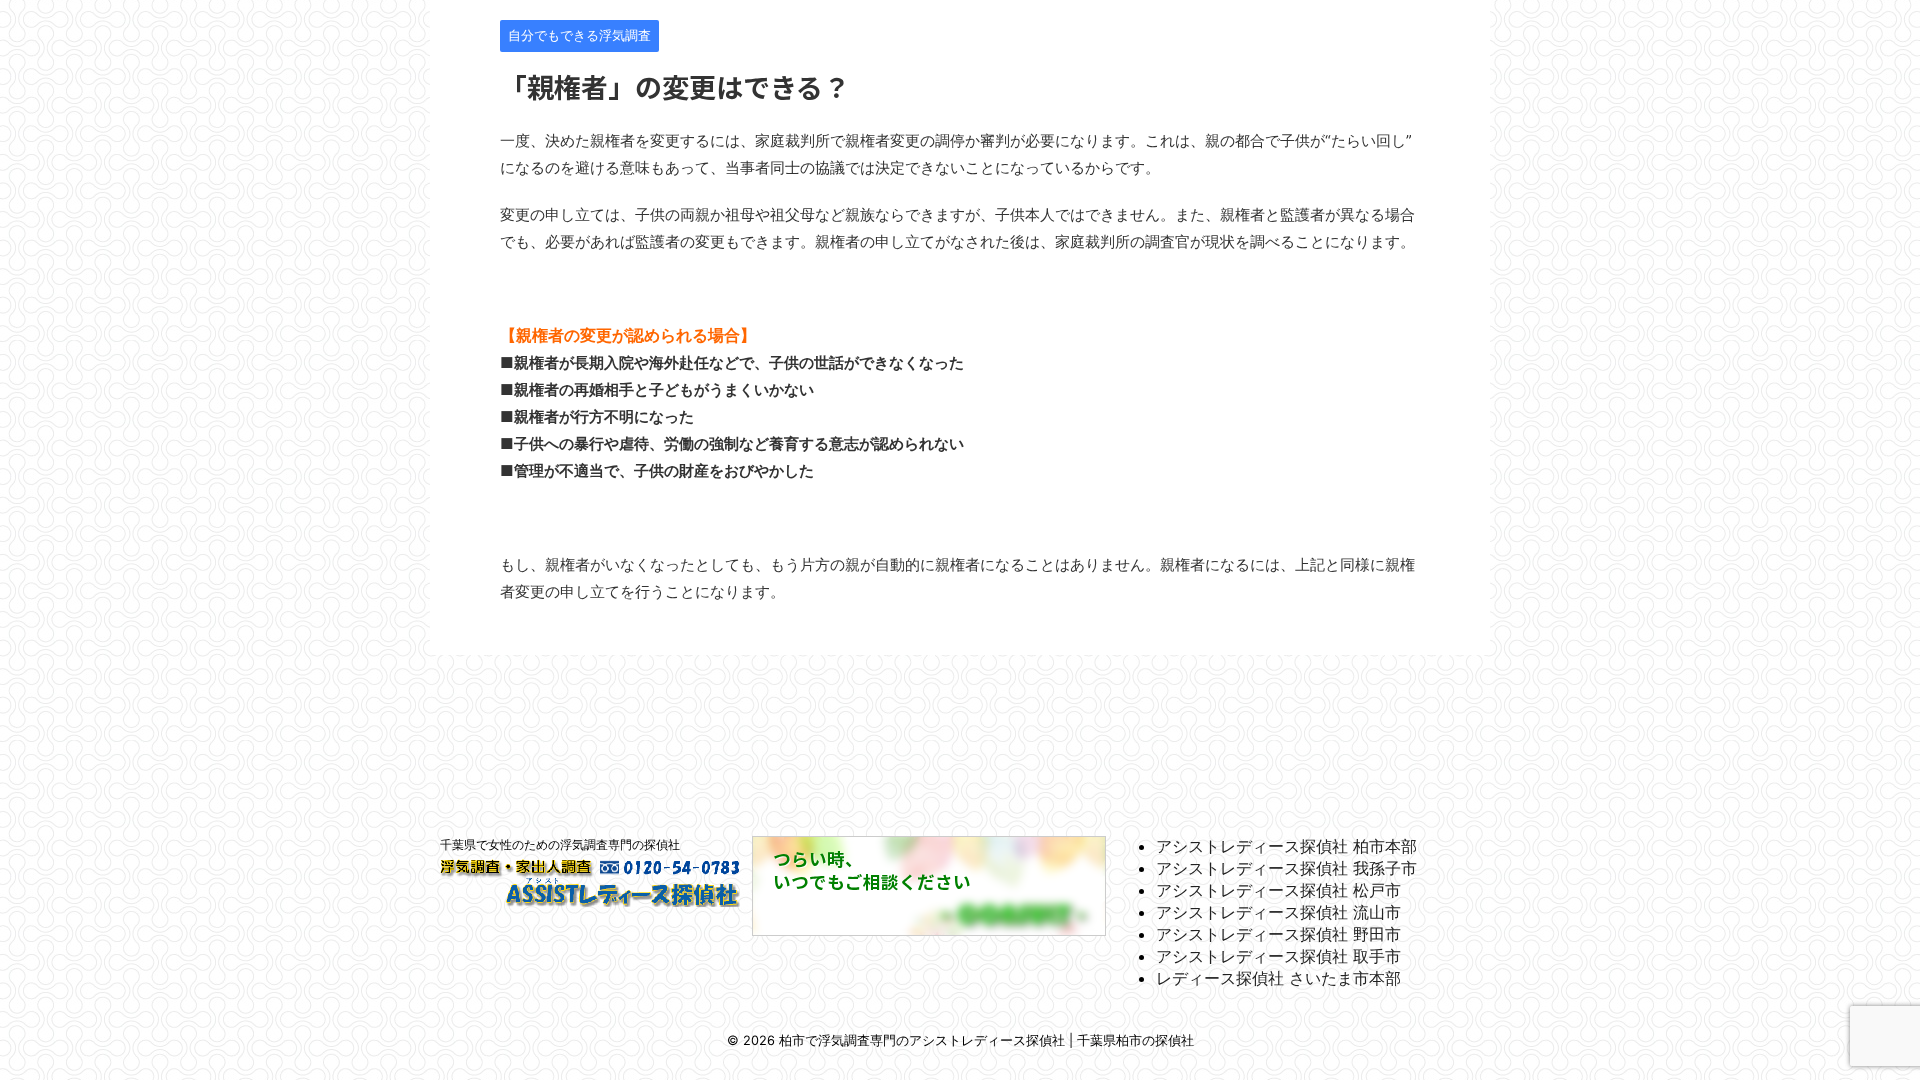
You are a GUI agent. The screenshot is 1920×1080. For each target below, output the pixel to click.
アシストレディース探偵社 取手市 (1278, 956)
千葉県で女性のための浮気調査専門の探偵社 (560, 844)
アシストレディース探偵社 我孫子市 (1286, 868)
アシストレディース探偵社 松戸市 (1278, 890)
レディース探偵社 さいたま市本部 (1278, 978)
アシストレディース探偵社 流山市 (1278, 912)
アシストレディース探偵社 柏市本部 (1286, 846)
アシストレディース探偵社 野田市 (1278, 934)
